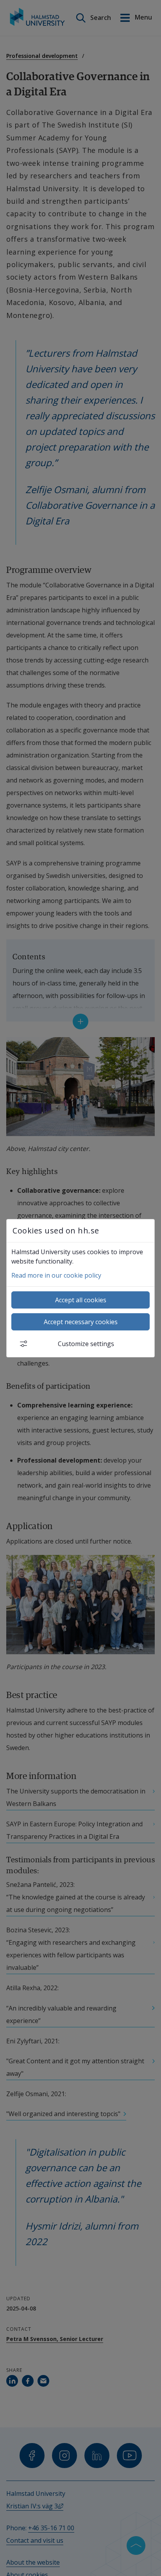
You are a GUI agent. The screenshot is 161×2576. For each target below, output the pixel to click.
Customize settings (86, 1344)
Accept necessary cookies (81, 1322)
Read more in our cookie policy (56, 1275)
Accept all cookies (81, 1300)
